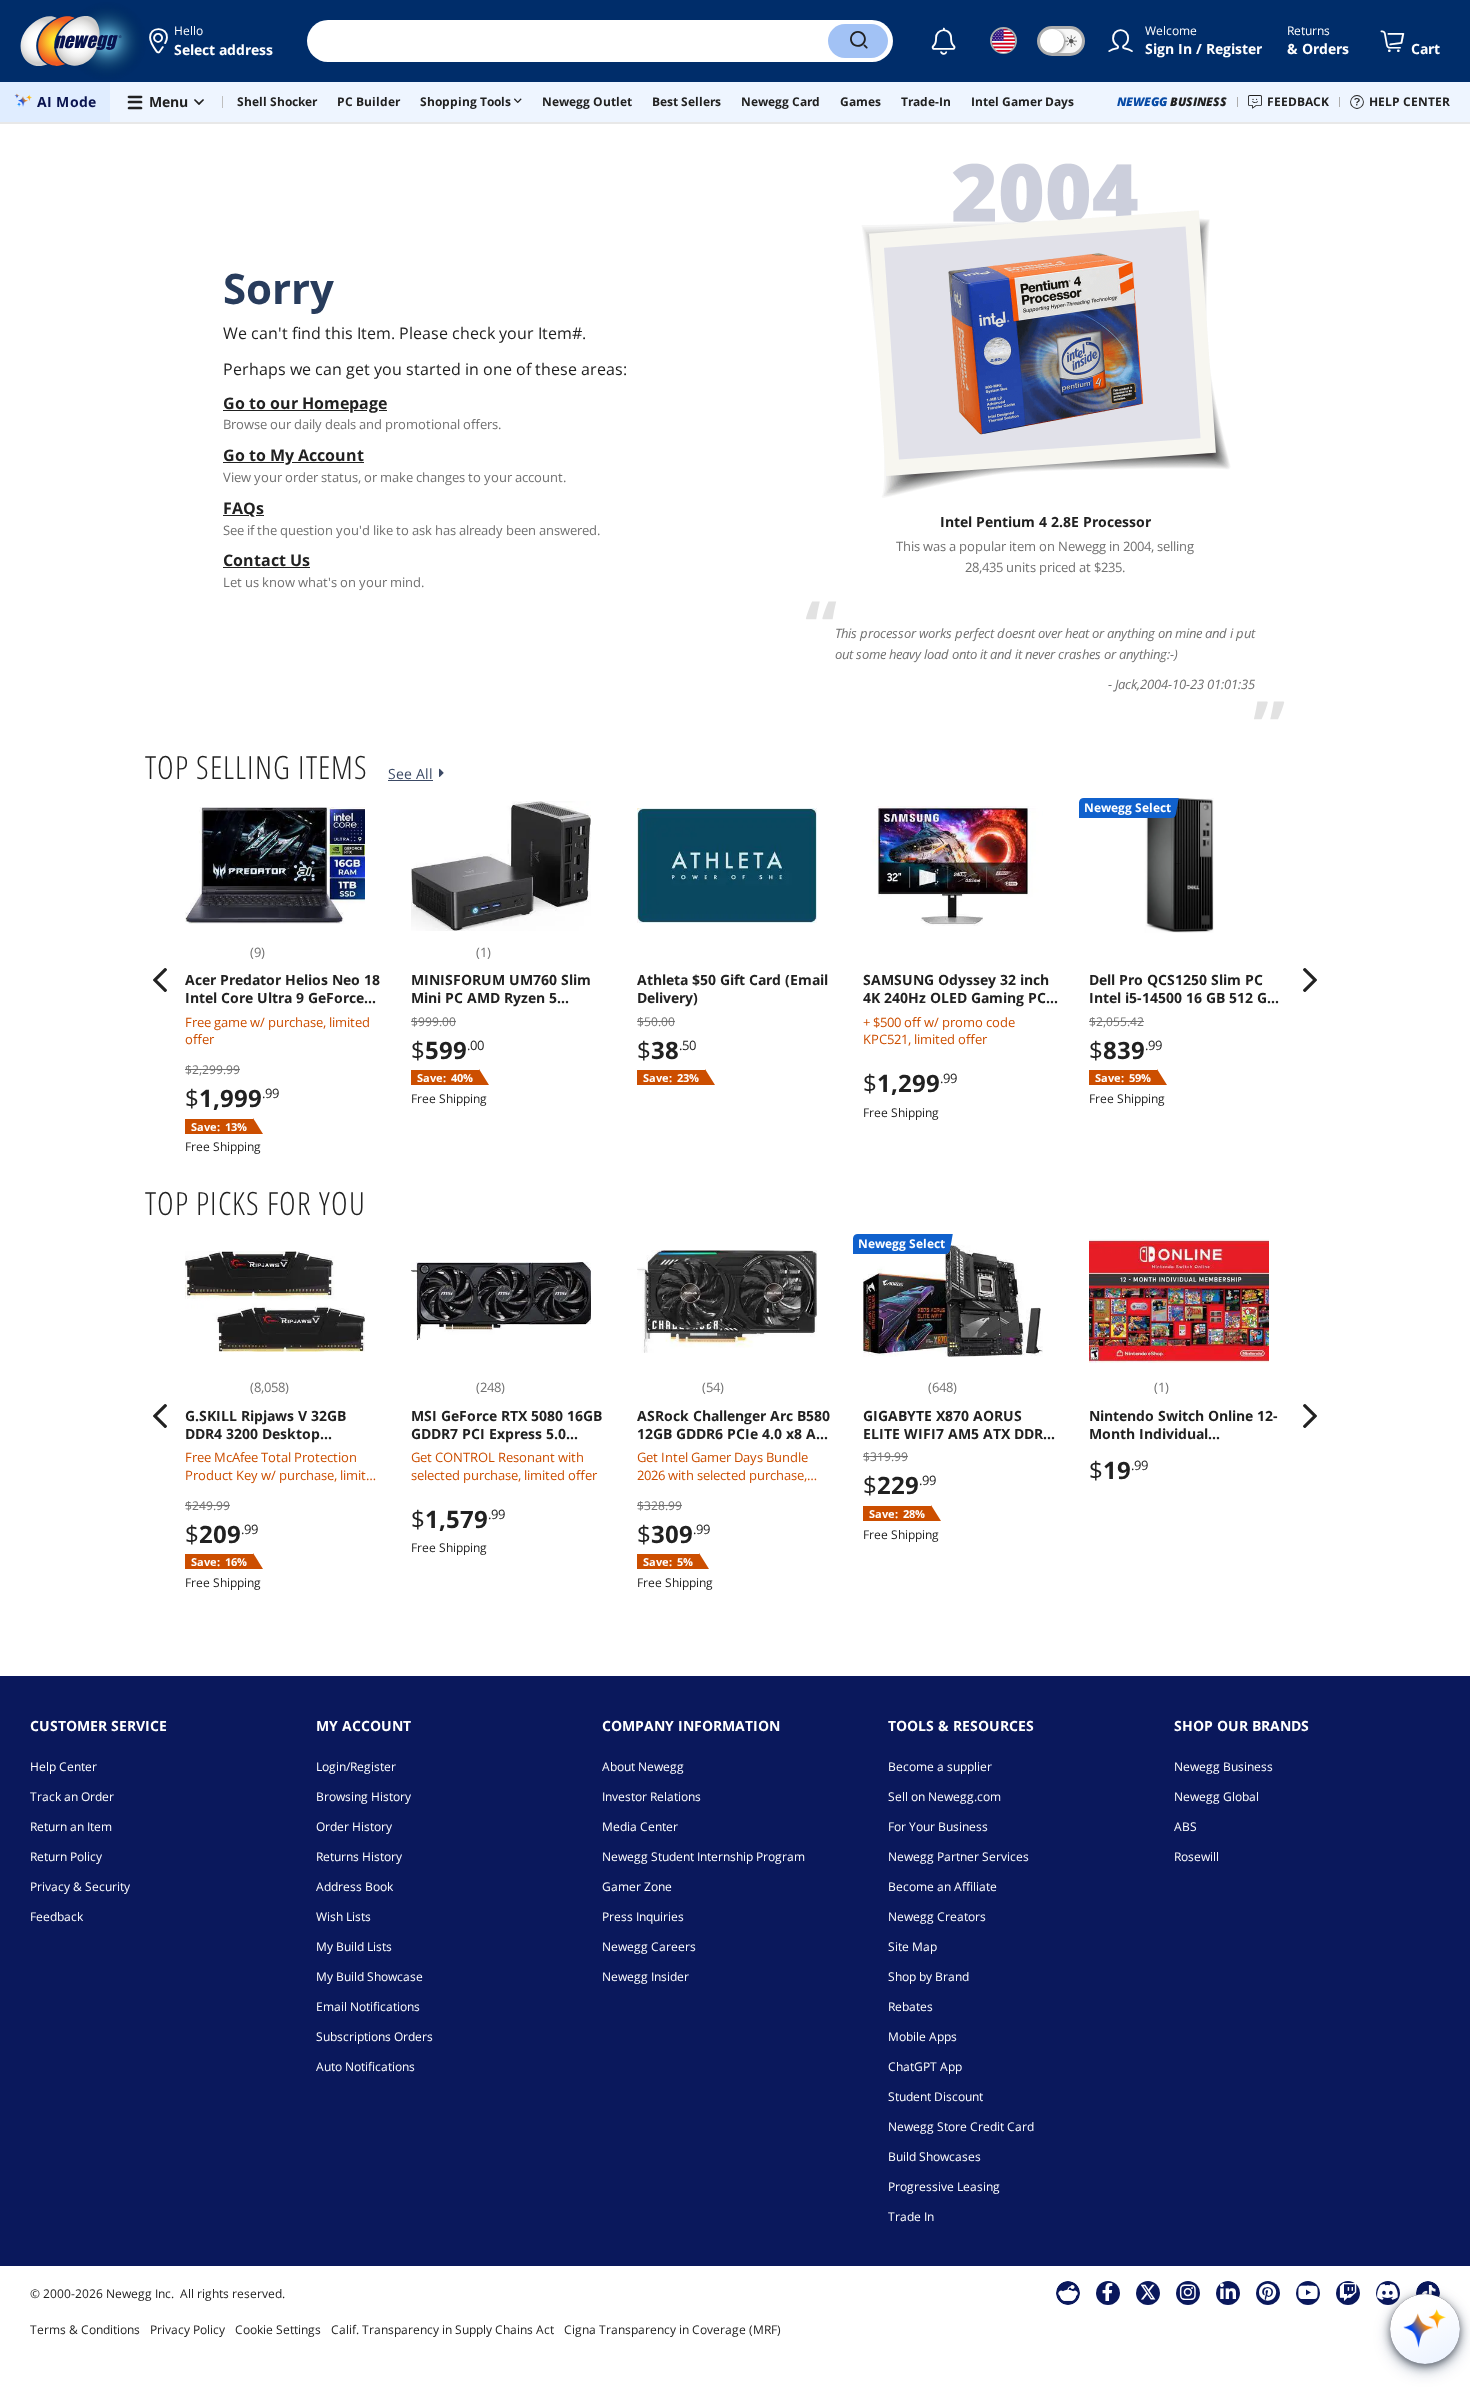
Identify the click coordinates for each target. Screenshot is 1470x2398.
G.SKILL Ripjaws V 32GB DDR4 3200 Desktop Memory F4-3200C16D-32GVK (265, 1425)
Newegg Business (1223, 1766)
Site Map (912, 1946)
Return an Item (71, 1826)
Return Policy (66, 1856)
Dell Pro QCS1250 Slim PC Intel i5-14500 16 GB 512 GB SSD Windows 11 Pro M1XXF (1185, 989)
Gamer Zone (637, 1886)
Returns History (359, 1856)
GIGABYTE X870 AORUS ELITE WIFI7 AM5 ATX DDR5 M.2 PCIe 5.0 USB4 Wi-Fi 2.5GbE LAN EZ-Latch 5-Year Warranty (958, 1425)
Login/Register (356, 1766)
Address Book (354, 1886)
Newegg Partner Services (958, 1856)
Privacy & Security (80, 1886)
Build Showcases (934, 2156)
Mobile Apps (922, 2036)
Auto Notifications (365, 2066)
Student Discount (935, 2096)
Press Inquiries (643, 1916)
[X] (1148, 2292)
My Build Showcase (369, 1976)
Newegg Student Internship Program (703, 1856)
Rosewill (1196, 1856)
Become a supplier (940, 1766)
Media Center (640, 1826)
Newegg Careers (649, 1946)
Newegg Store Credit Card (961, 2126)
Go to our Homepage (305, 403)
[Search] (858, 41)
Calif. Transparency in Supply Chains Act (442, 2329)
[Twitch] (1348, 2292)
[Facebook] (1107, 2292)
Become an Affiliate (942, 1886)
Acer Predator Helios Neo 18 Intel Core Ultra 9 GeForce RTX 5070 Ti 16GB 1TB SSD (282, 989)
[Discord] (1387, 2292)
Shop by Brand (928, 1976)
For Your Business (938, 1826)
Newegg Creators (937, 1916)
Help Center (63, 1766)
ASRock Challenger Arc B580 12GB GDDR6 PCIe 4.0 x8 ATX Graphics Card (735, 1425)
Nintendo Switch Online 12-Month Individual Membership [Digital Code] (1183, 1425)
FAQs (243, 508)
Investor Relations (651, 1796)
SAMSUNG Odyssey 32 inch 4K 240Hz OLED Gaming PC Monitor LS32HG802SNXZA (956, 989)
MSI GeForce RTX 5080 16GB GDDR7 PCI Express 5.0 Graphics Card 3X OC (506, 1425)
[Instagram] (1188, 2292)
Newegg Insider (645, 1976)
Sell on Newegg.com (944, 1796)
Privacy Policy (187, 2329)
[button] (212, 41)
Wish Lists (343, 1916)
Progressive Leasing (944, 2186)
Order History (354, 1826)
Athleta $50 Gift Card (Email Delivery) (732, 989)
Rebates (910, 2006)
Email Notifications (368, 2006)
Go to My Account (293, 455)
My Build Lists (354, 1946)
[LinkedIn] (1228, 2292)
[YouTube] (1308, 2292)
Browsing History (363, 1796)
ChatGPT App (925, 2066)
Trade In (911, 2216)
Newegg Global (1216, 1796)
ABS (1185, 1826)
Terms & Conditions (85, 2329)
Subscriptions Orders (374, 2036)
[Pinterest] (1267, 2292)
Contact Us (266, 560)
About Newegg (643, 1766)
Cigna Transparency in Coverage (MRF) (672, 2329)
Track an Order (72, 1796)
